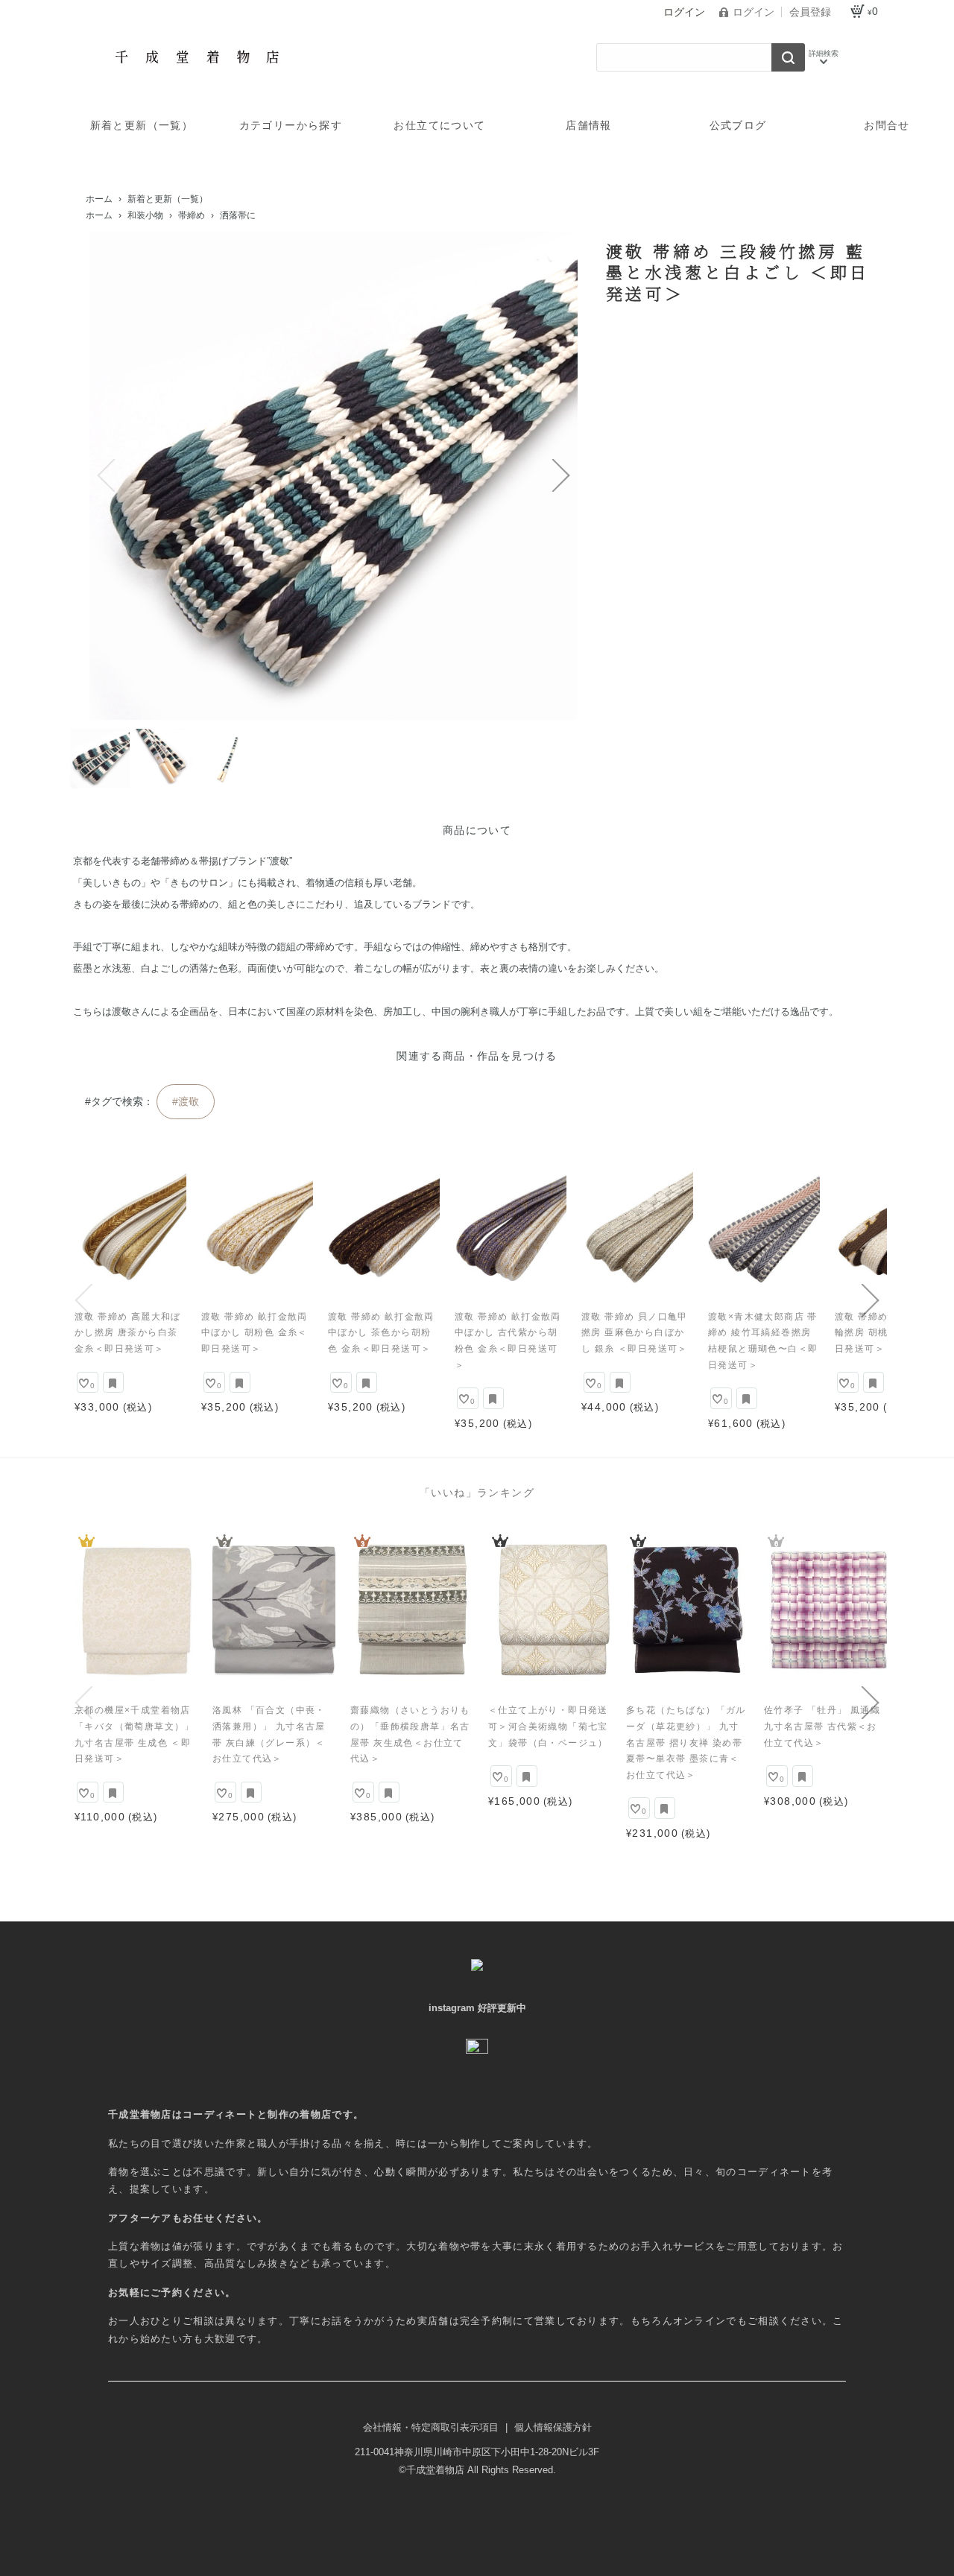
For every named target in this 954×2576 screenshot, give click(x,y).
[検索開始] (788, 57)
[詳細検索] (824, 57)
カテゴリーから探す (291, 125)
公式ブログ (738, 125)
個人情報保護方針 (553, 2427)
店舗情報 (589, 125)
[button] (106, 475)
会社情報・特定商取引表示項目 (432, 2427)
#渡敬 (186, 1101)
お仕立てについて (439, 125)
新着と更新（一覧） (142, 125)
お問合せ (887, 125)
